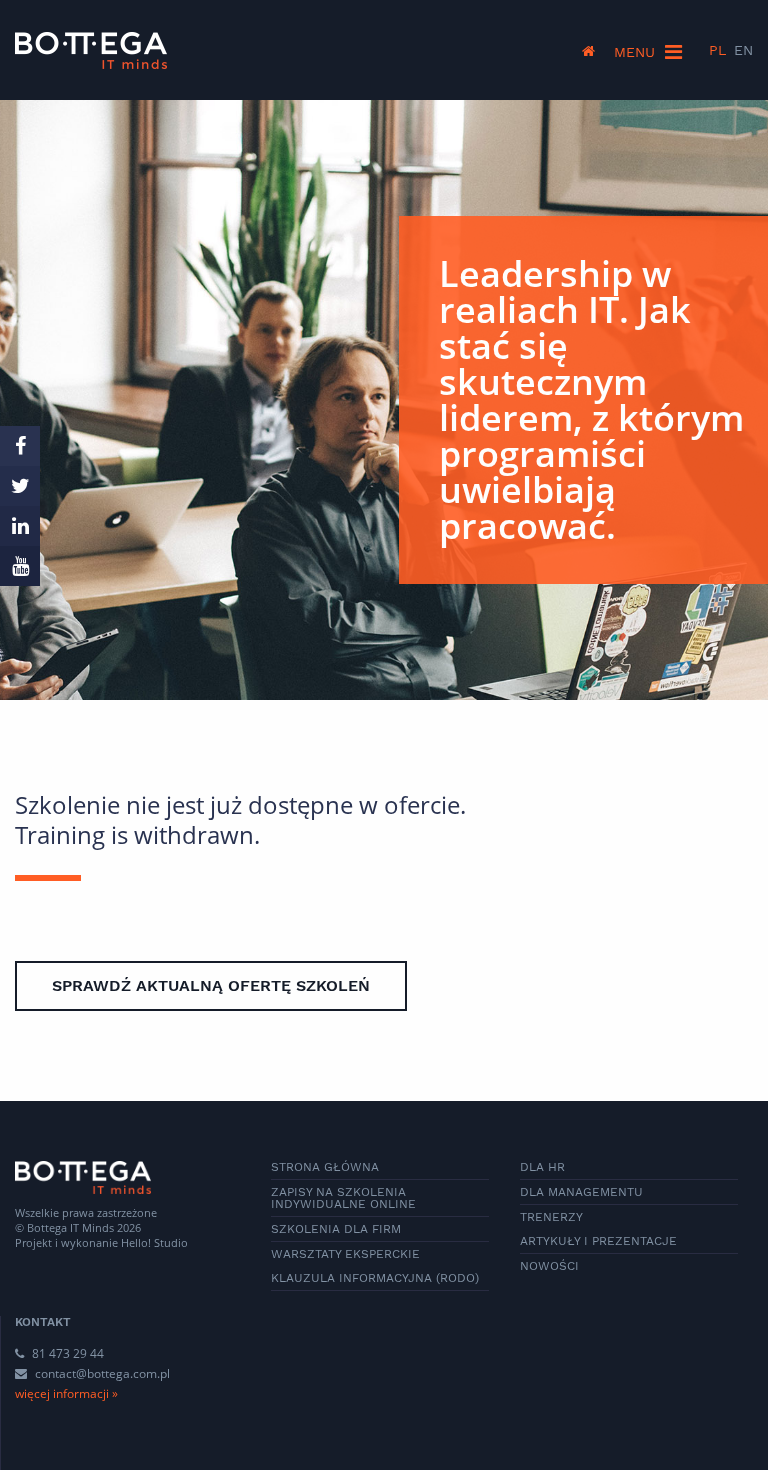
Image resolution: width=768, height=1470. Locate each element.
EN (743, 50)
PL (717, 50)
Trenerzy (551, 1217)
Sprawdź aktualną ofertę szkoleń (211, 985)
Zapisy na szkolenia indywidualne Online (343, 1198)
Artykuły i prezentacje (598, 1241)
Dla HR (542, 1167)
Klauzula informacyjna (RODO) (375, 1278)
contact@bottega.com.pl (102, 1373)
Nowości (549, 1266)
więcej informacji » (66, 1393)
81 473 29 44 (66, 1353)
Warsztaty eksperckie (345, 1254)
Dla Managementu (581, 1192)
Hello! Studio (154, 1242)
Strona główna (325, 1167)
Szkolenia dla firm (336, 1229)
